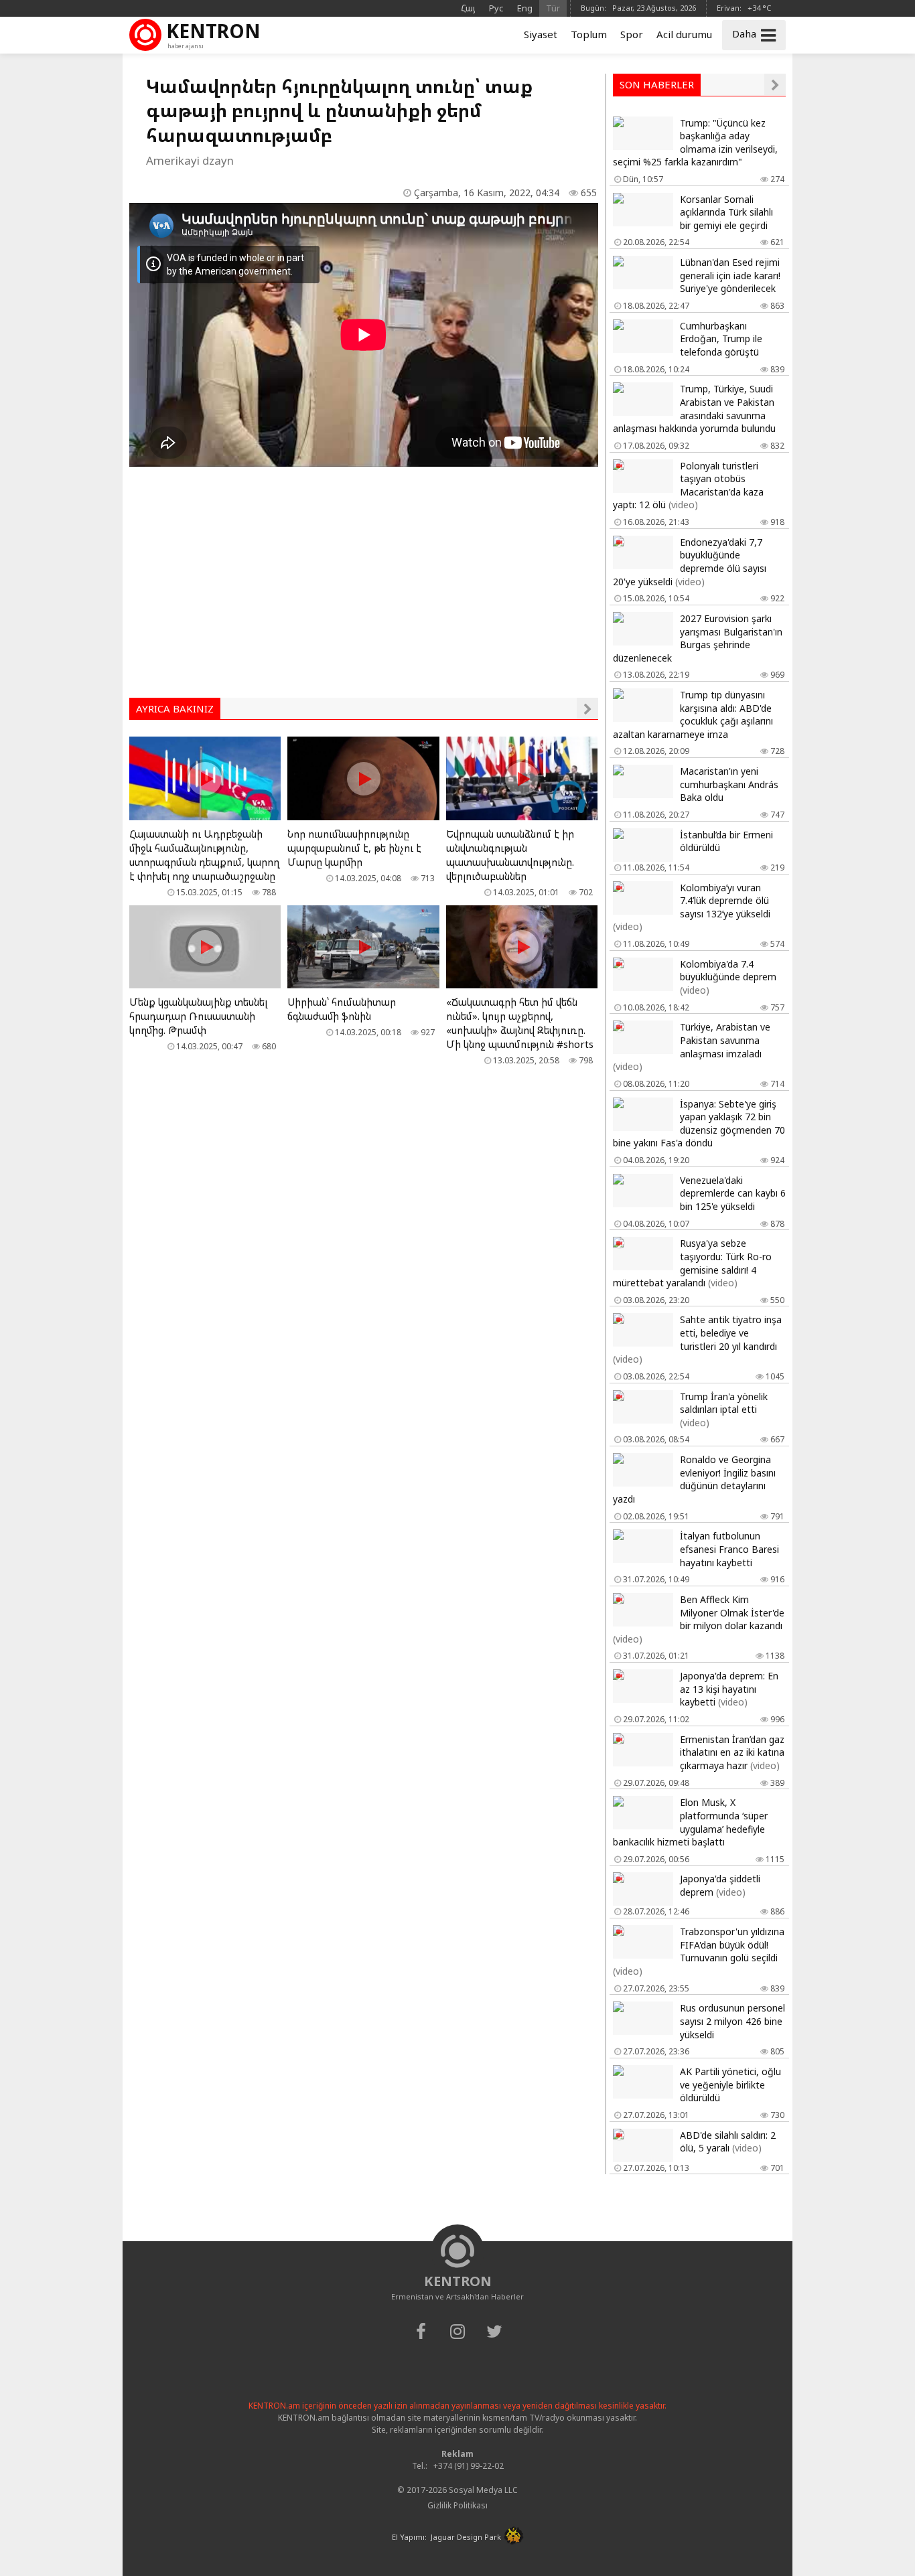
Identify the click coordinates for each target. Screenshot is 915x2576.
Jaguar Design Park (466, 2537)
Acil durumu (684, 34)
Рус (496, 8)
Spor (632, 34)
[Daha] (587, 708)
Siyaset (541, 34)
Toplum (589, 34)
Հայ (468, 8)
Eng (525, 8)
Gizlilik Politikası (457, 2505)
